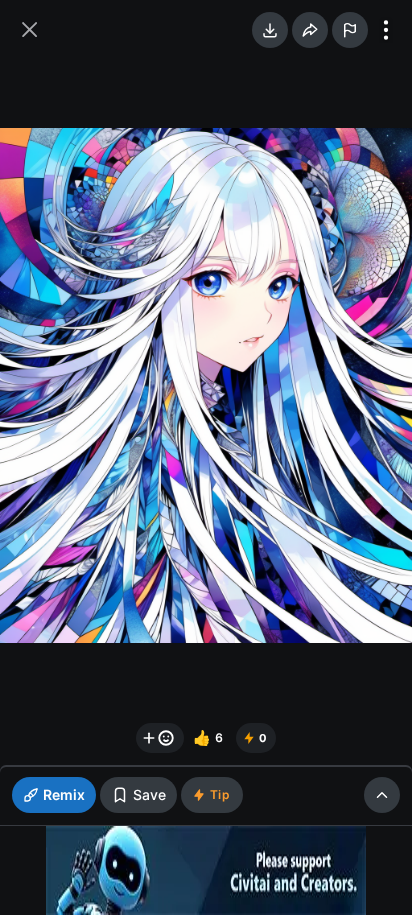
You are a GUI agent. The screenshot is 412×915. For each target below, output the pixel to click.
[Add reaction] (160, 738)
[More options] (386, 30)
